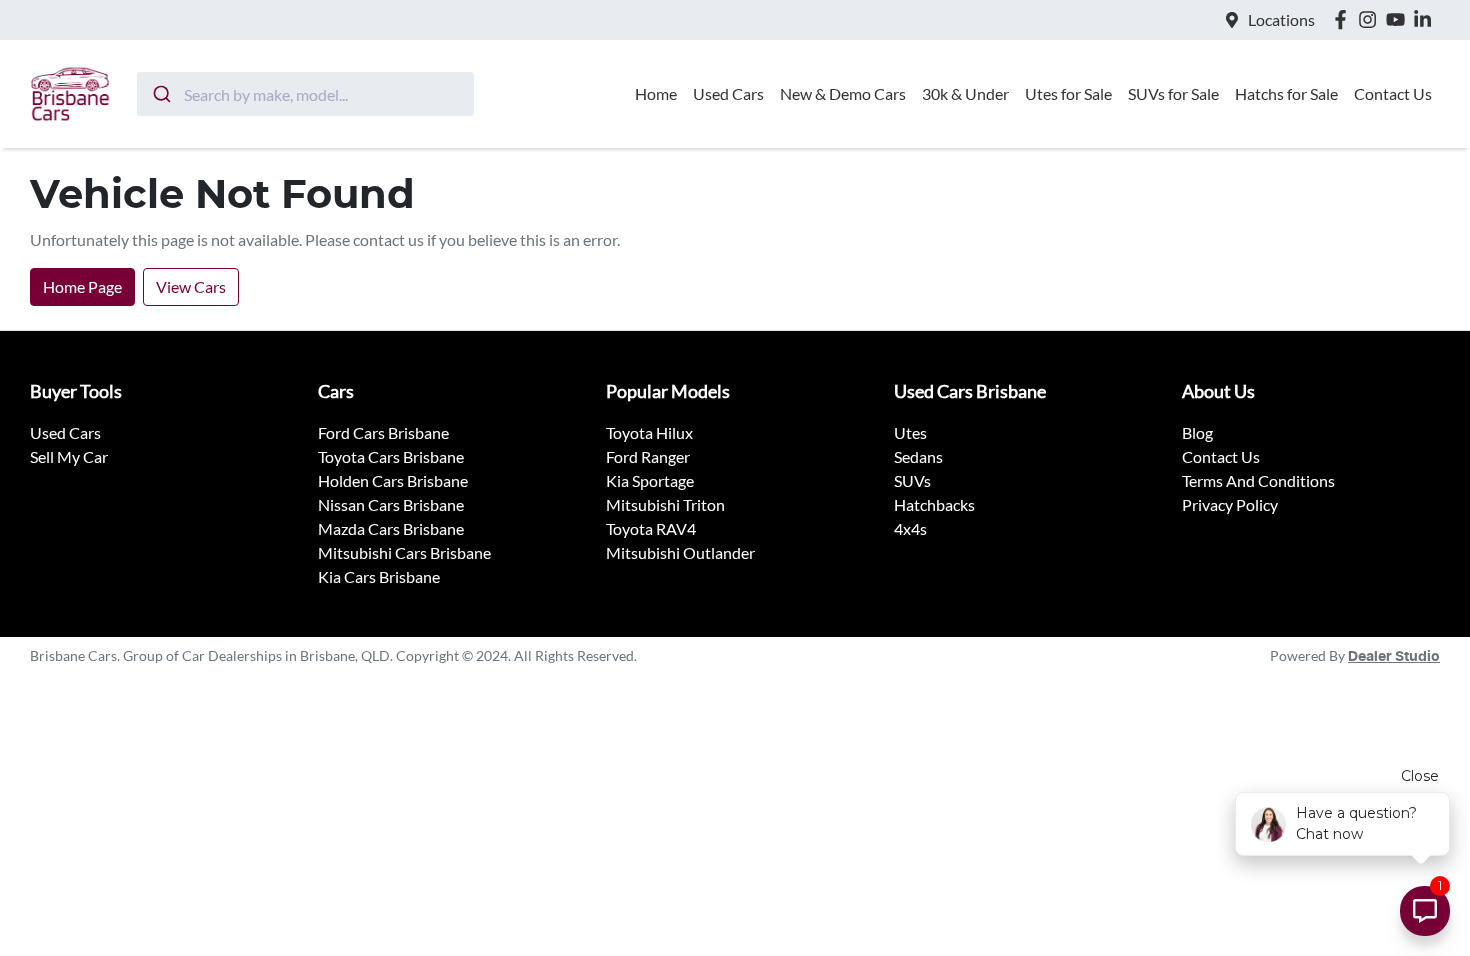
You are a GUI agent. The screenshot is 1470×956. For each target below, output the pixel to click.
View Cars (191, 286)
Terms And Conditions (1258, 480)
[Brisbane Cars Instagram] (1371, 19)
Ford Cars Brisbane (383, 432)
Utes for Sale (1068, 93)
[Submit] (160, 94)
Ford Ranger (648, 456)
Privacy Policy (1230, 504)
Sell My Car (69, 456)
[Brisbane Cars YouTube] (1399, 19)
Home (656, 93)
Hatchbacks (934, 504)
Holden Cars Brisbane (393, 480)
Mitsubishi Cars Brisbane (404, 552)
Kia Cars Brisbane (379, 576)
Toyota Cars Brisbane (391, 456)
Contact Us (1393, 93)
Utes (910, 432)
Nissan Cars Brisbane (391, 504)
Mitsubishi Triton (665, 504)
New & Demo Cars (843, 93)
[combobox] (305, 94)
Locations (1281, 19)
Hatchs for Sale (1286, 93)
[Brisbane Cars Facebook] (1344, 19)
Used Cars (728, 93)
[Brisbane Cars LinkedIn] (1426, 19)
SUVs (912, 480)
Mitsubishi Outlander (680, 552)
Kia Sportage (650, 480)
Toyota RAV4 (651, 528)
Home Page (82, 286)
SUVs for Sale (1173, 93)
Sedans (918, 456)
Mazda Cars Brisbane (391, 528)
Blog (1197, 432)
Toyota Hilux (649, 432)
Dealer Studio (1394, 657)
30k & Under (965, 93)
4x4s (910, 528)
